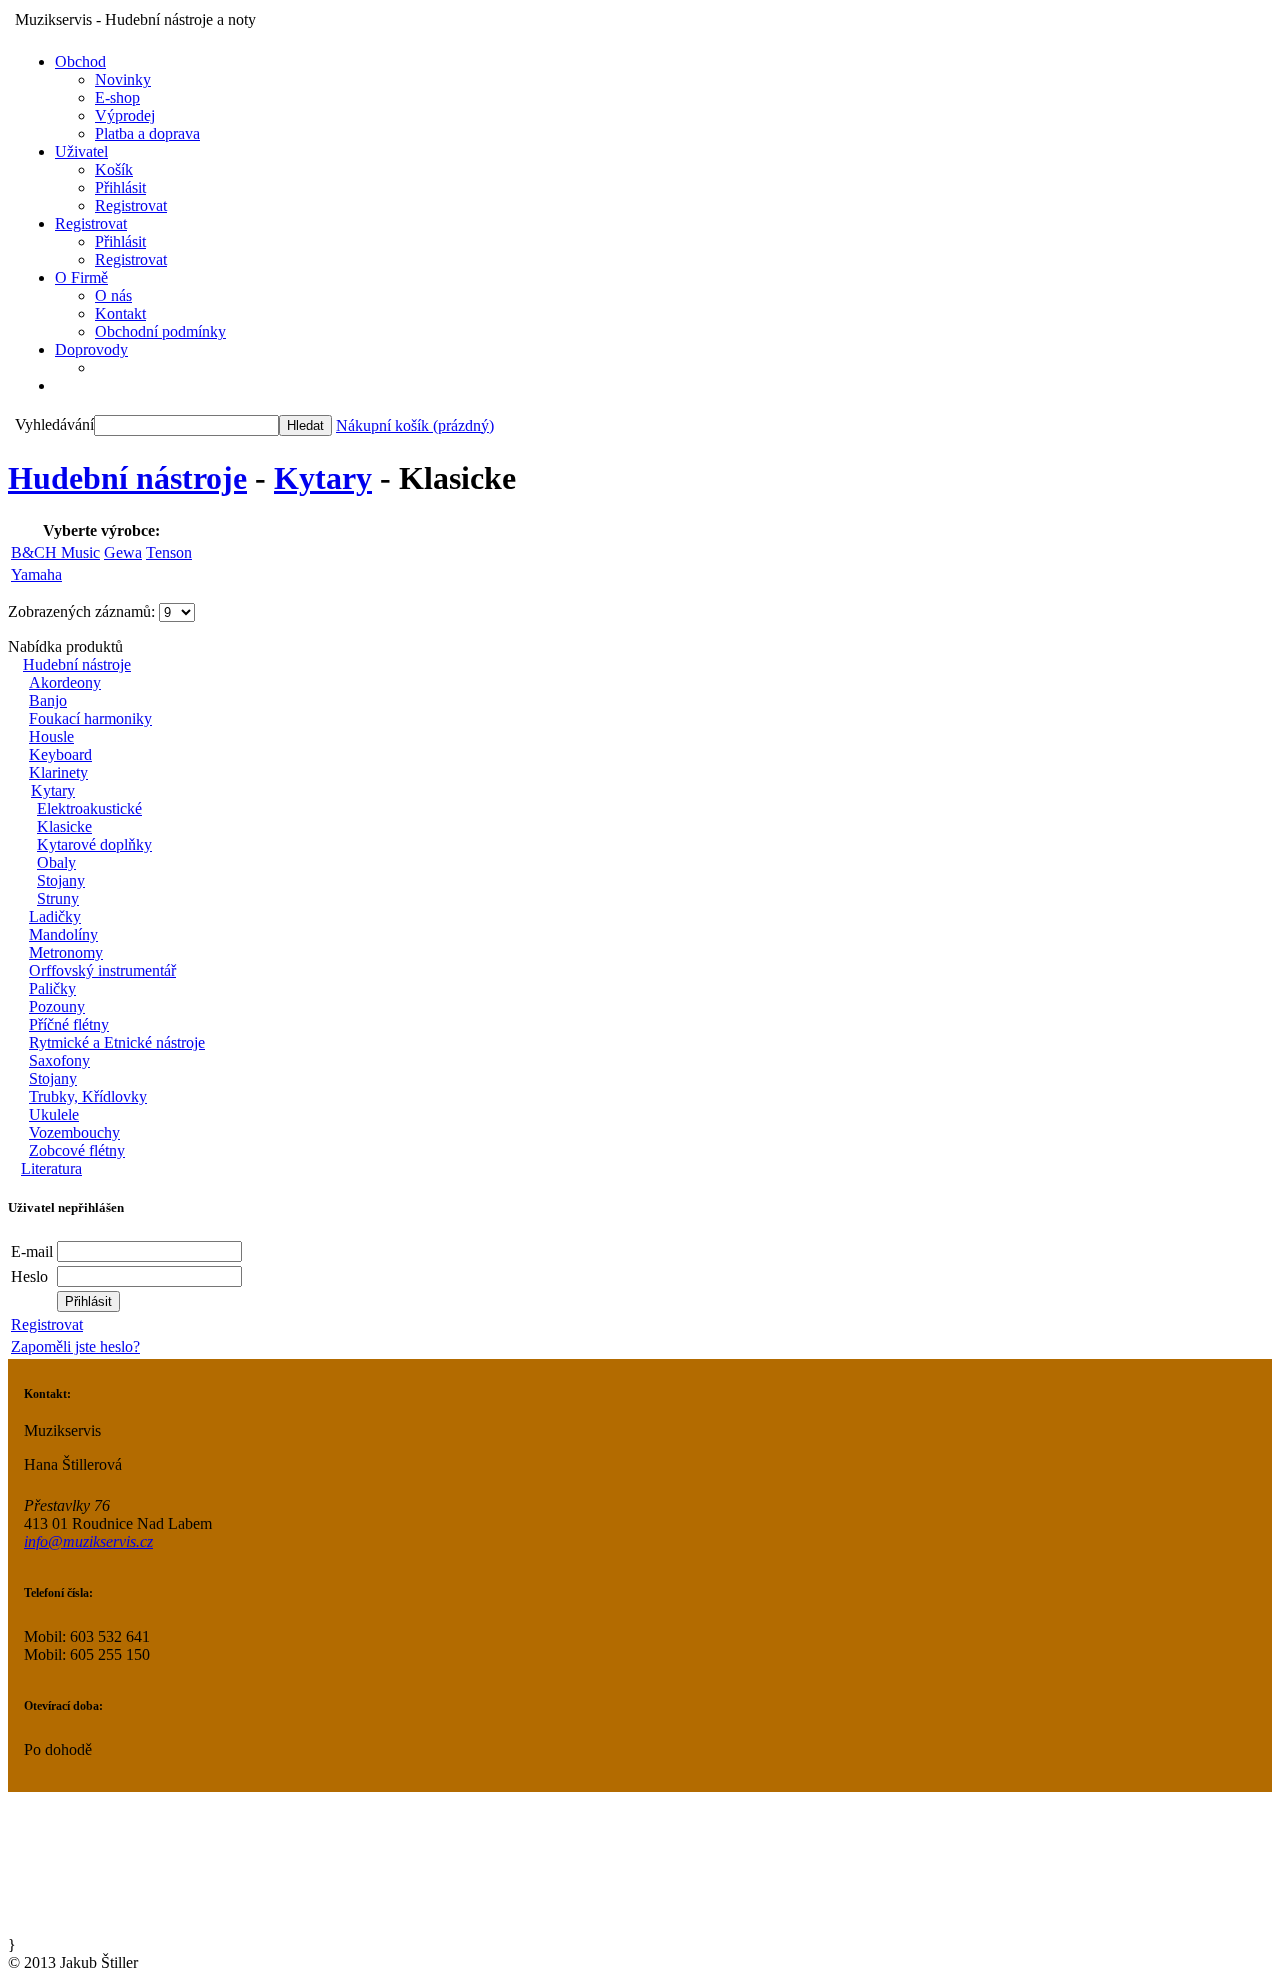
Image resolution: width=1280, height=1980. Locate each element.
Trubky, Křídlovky (88, 1096)
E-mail (32, 1251)
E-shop (117, 97)
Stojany (61, 880)
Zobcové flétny (77, 1150)
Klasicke (64, 826)
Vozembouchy (74, 1132)
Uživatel (81, 151)
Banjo (48, 700)
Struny (58, 898)
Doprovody (91, 349)
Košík (114, 169)
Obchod (80, 61)
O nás (113, 295)
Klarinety (58, 772)
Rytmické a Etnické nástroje (117, 1042)
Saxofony (59, 1060)
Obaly (56, 862)
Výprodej (125, 115)
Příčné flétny (69, 1024)
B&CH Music (55, 552)
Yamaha (36, 574)
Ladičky (55, 916)
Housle (51, 736)
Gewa (123, 552)
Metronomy (66, 952)
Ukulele (54, 1114)
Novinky (123, 79)
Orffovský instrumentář (102, 970)
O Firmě (81, 277)
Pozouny (57, 1006)
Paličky (52, 988)
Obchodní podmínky (160, 331)
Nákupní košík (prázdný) (415, 425)
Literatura (51, 1168)
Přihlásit (120, 187)
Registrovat (131, 205)
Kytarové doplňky (94, 844)
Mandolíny (63, 934)
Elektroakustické (89, 808)
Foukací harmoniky (90, 718)
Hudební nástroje (127, 478)
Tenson (169, 552)
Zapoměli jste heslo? (75, 1346)
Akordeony (65, 682)
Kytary (323, 478)
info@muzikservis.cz (88, 1541)
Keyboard (60, 754)
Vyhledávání (54, 424)
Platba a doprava (147, 133)
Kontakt (120, 313)
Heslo (29, 1276)
